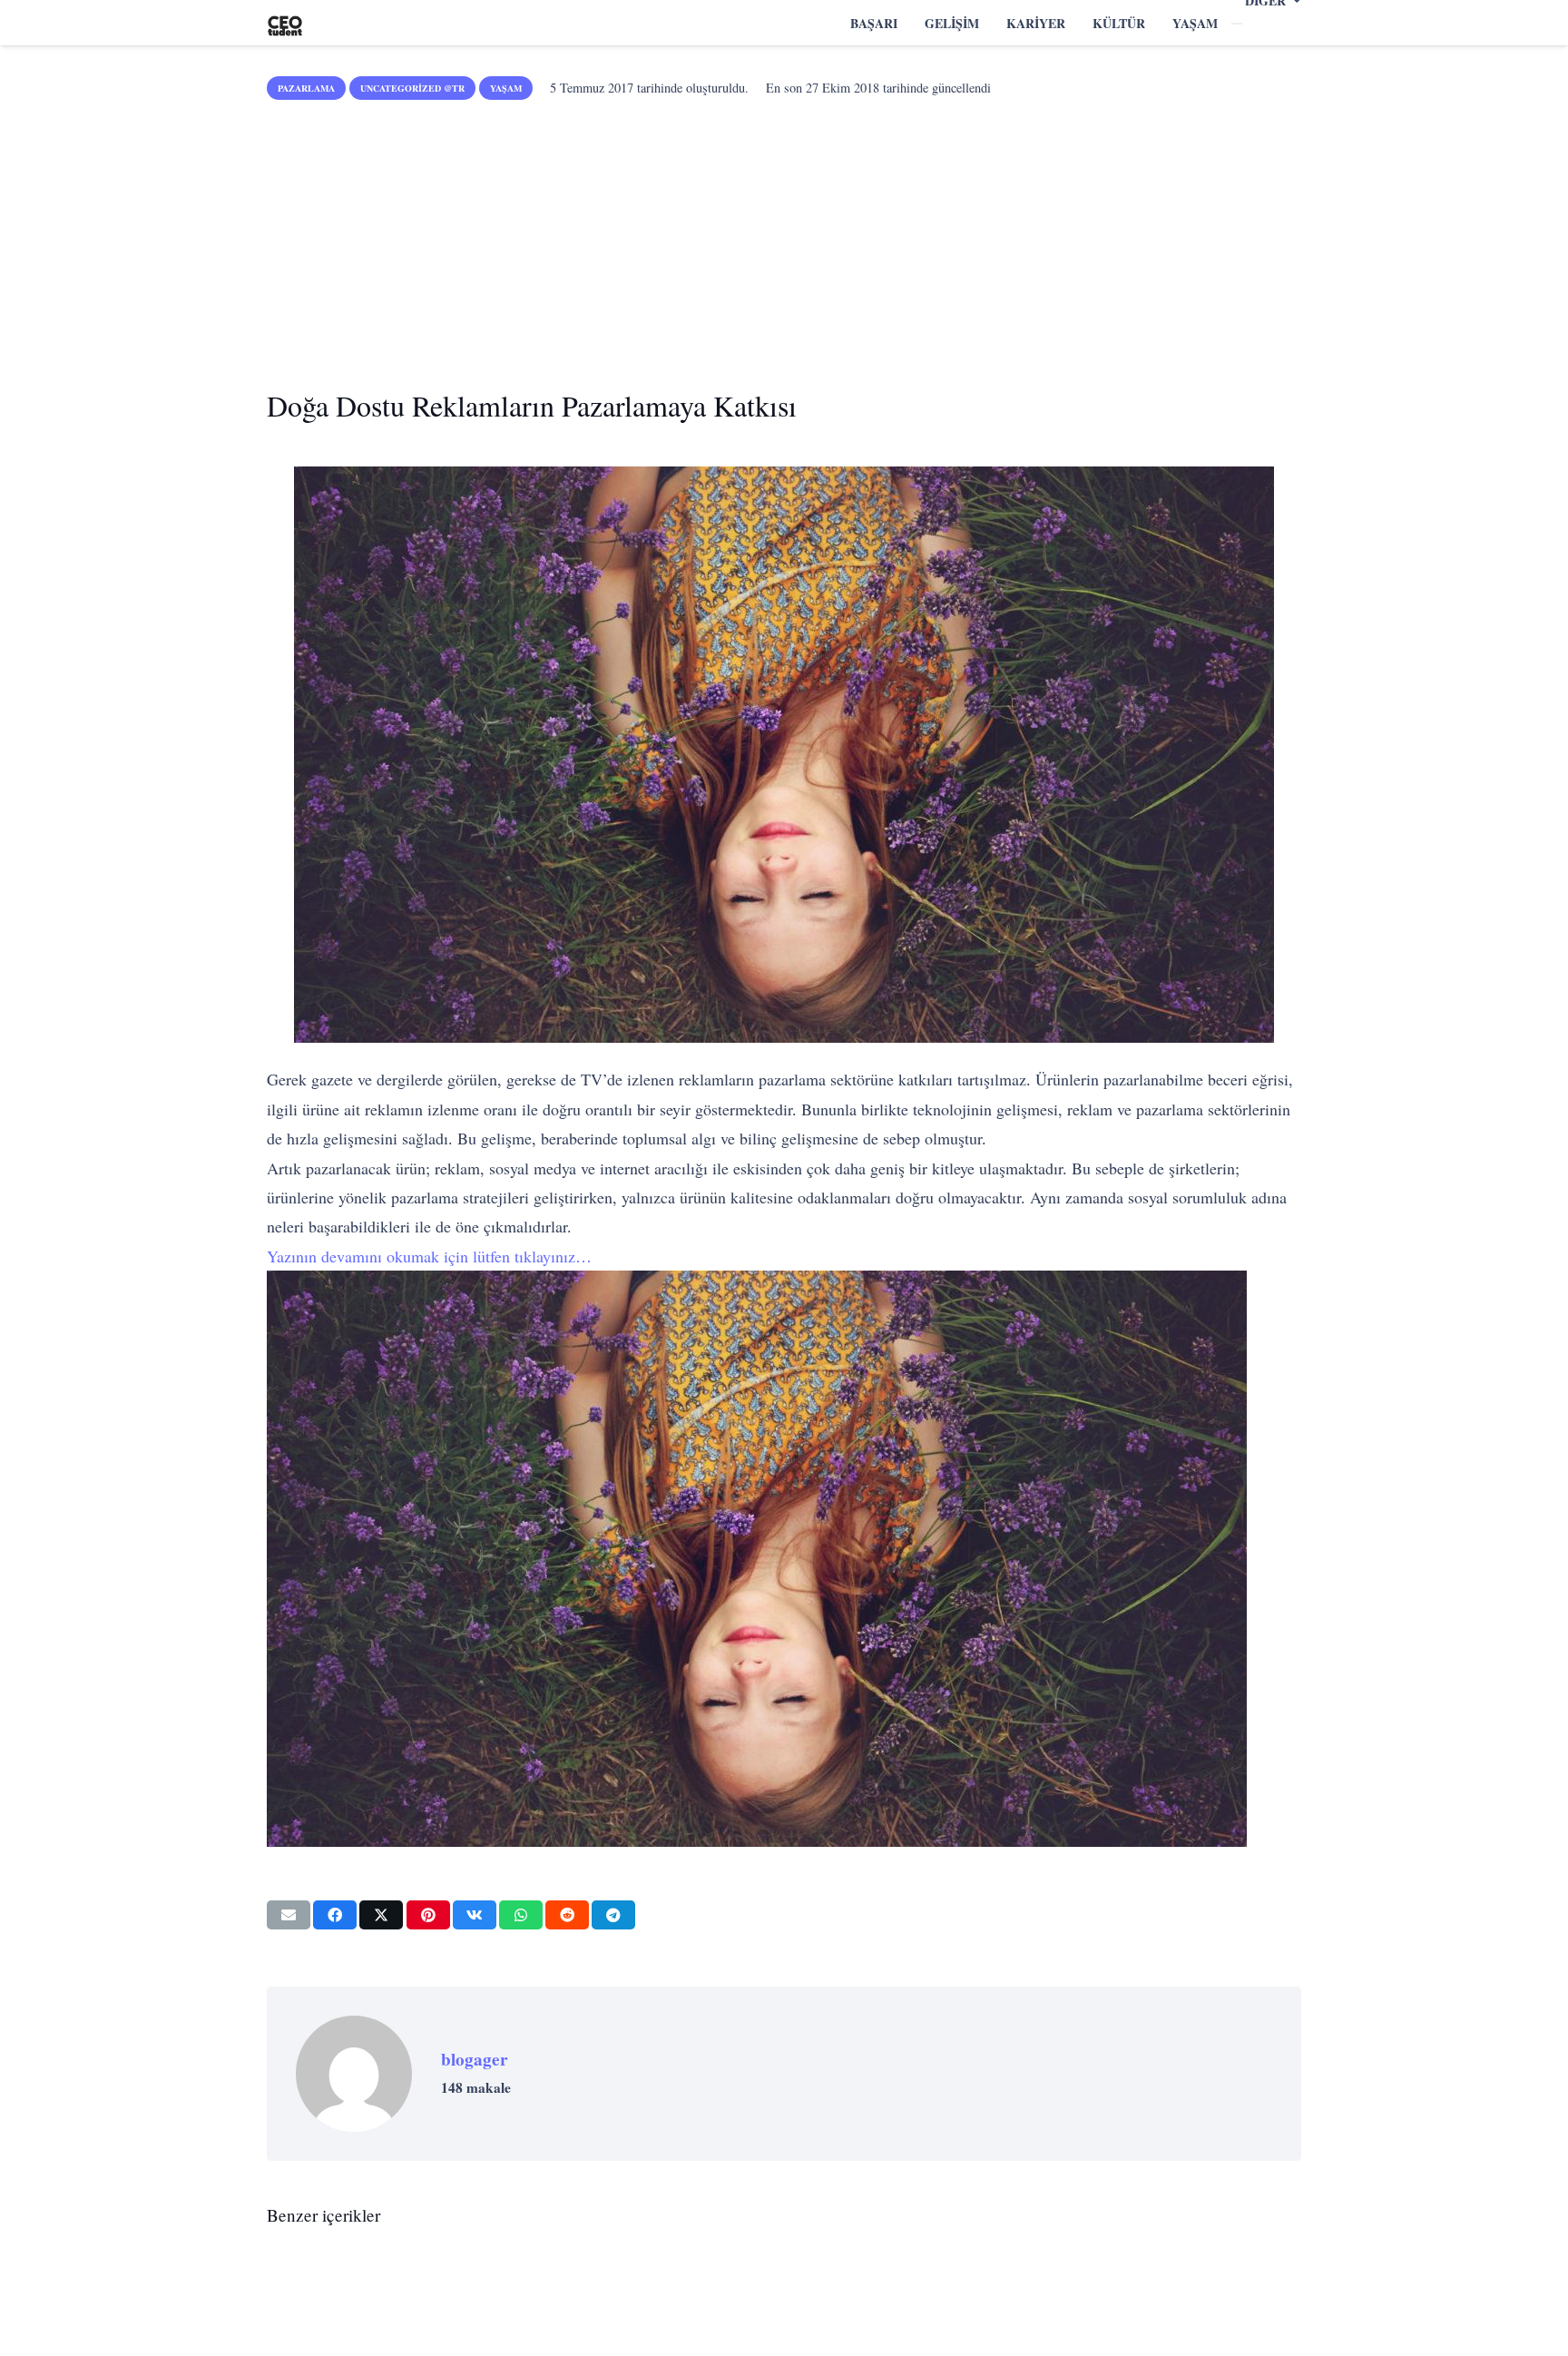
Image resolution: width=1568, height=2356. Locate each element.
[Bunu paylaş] (335, 1915)
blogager (475, 2059)
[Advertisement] (784, 238)
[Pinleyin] (428, 1915)
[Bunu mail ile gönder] (289, 1915)
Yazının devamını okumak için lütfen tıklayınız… (429, 1256)
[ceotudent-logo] (285, 23)
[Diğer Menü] (1237, 24)
